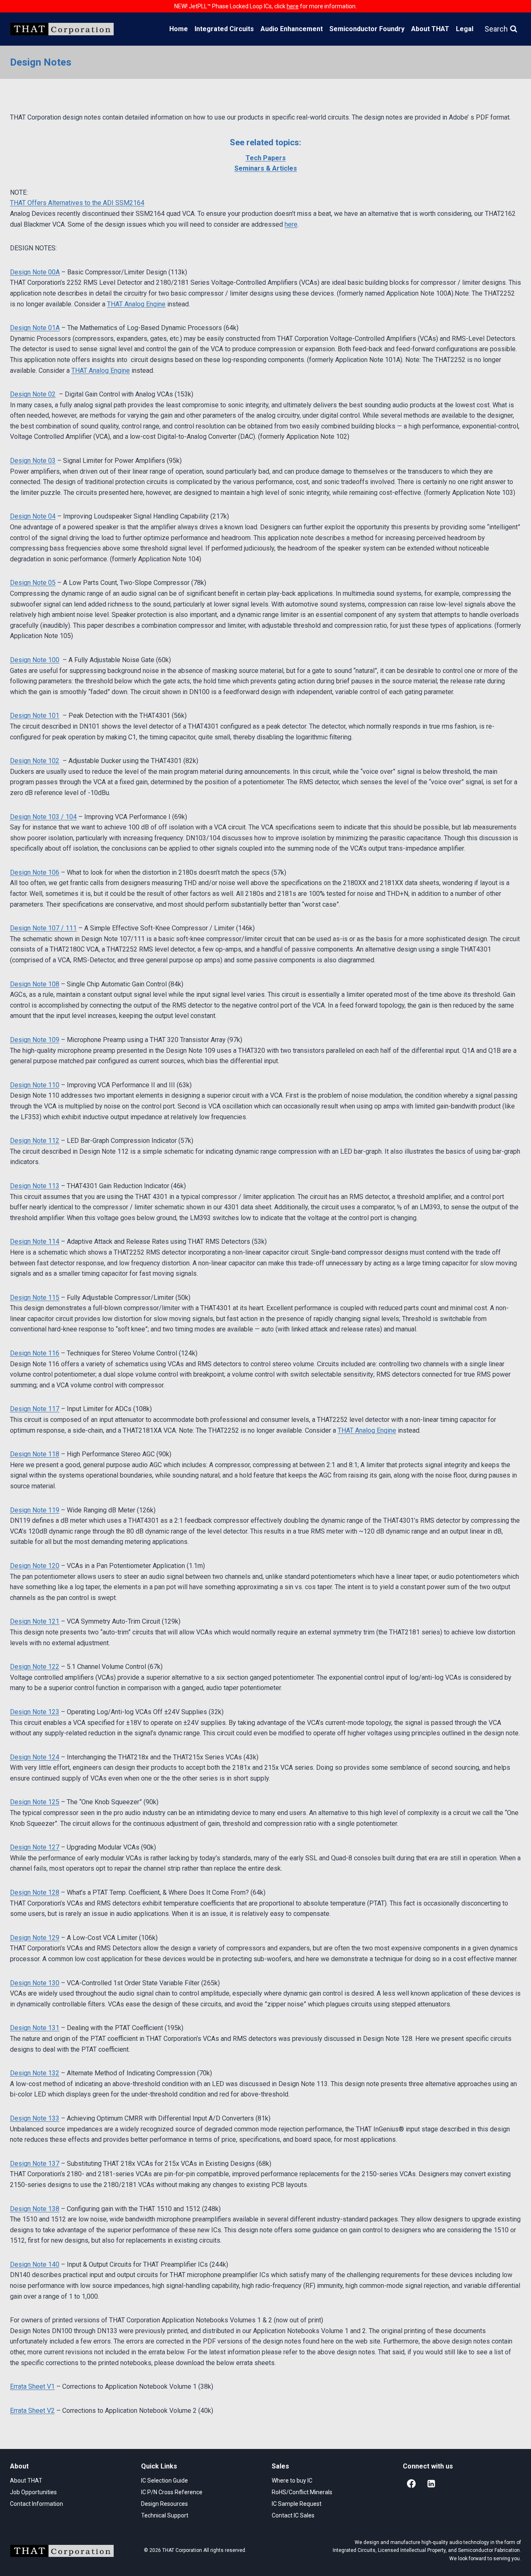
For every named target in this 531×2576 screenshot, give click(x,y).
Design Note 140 (35, 2264)
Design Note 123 (35, 1712)
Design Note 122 (35, 1667)
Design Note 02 (33, 394)
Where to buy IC (292, 2481)
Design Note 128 (35, 1892)
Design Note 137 (35, 2164)
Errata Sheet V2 (32, 2411)
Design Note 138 (35, 2209)
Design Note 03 (33, 461)
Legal (465, 29)
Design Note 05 (33, 583)
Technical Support (165, 2515)
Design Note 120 (35, 1566)
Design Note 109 (35, 1040)
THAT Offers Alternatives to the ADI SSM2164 (77, 203)
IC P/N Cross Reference (172, 2492)
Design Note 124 (35, 1757)
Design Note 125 (35, 1802)
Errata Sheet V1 (32, 2386)
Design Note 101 (35, 716)
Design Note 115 (35, 1298)
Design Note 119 (35, 1510)
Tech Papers (266, 158)
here (291, 224)
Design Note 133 (35, 2118)
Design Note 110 (35, 1085)
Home (179, 29)
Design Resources (164, 2504)
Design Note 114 (35, 1242)
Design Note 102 (35, 761)
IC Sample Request (297, 2504)
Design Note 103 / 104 (43, 817)
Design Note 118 (35, 1454)
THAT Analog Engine (136, 304)
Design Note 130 (35, 1983)
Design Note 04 (33, 516)
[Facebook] (412, 2483)
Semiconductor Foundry (367, 29)
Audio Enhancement (292, 29)
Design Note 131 (35, 2028)
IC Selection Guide (164, 2481)
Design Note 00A (35, 272)
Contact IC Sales (293, 2515)
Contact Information (37, 2504)
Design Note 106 (35, 872)
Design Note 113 (35, 1186)
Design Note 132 (35, 2073)
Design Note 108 (35, 984)
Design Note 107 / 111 (43, 928)
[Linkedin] (431, 2483)
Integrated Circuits (224, 29)
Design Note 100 (35, 660)
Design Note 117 (35, 1409)
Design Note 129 (35, 1938)
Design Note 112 (35, 1141)
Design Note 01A (35, 328)
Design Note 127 (35, 1847)
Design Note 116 (35, 1353)
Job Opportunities (33, 2492)
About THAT (430, 29)
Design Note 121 (35, 1621)
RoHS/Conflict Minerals (302, 2492)
